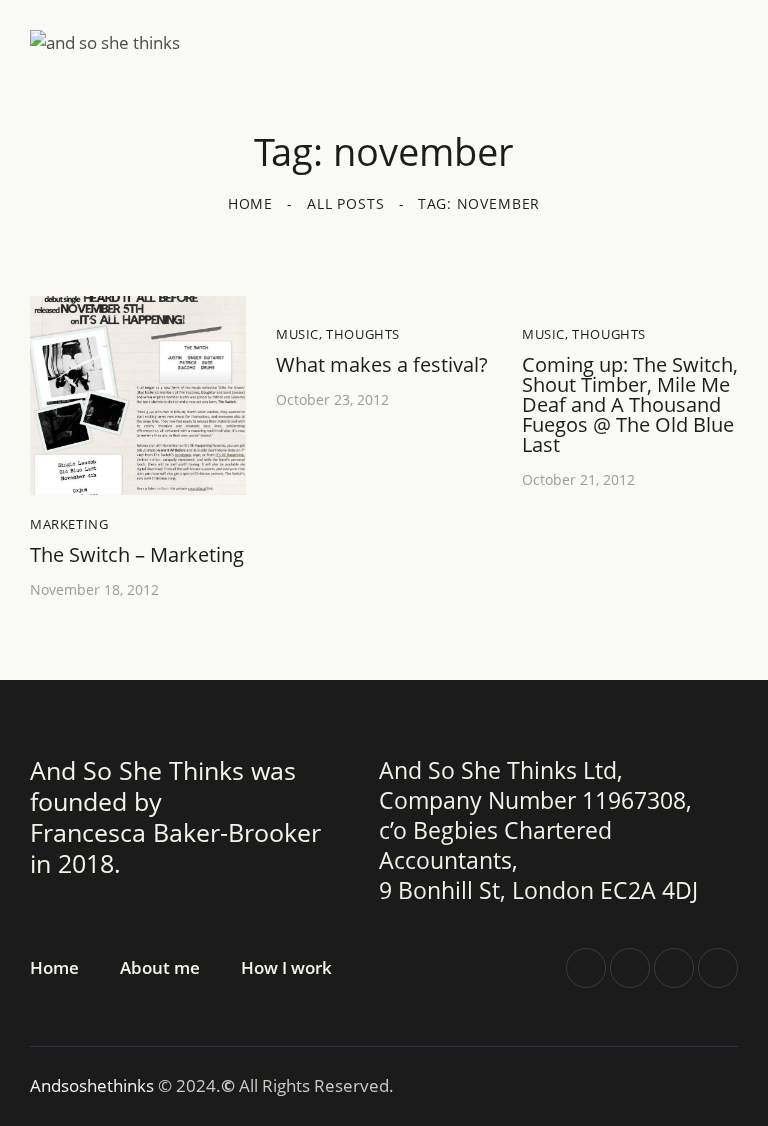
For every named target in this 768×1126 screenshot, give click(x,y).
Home (250, 203)
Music (297, 334)
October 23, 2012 (332, 399)
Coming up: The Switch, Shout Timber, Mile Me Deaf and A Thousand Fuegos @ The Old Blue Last (630, 405)
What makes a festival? (382, 365)
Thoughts (363, 334)
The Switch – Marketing (137, 555)
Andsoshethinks (94, 1085)
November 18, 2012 (94, 589)
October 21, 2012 (578, 479)
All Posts (346, 203)
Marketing (69, 524)
